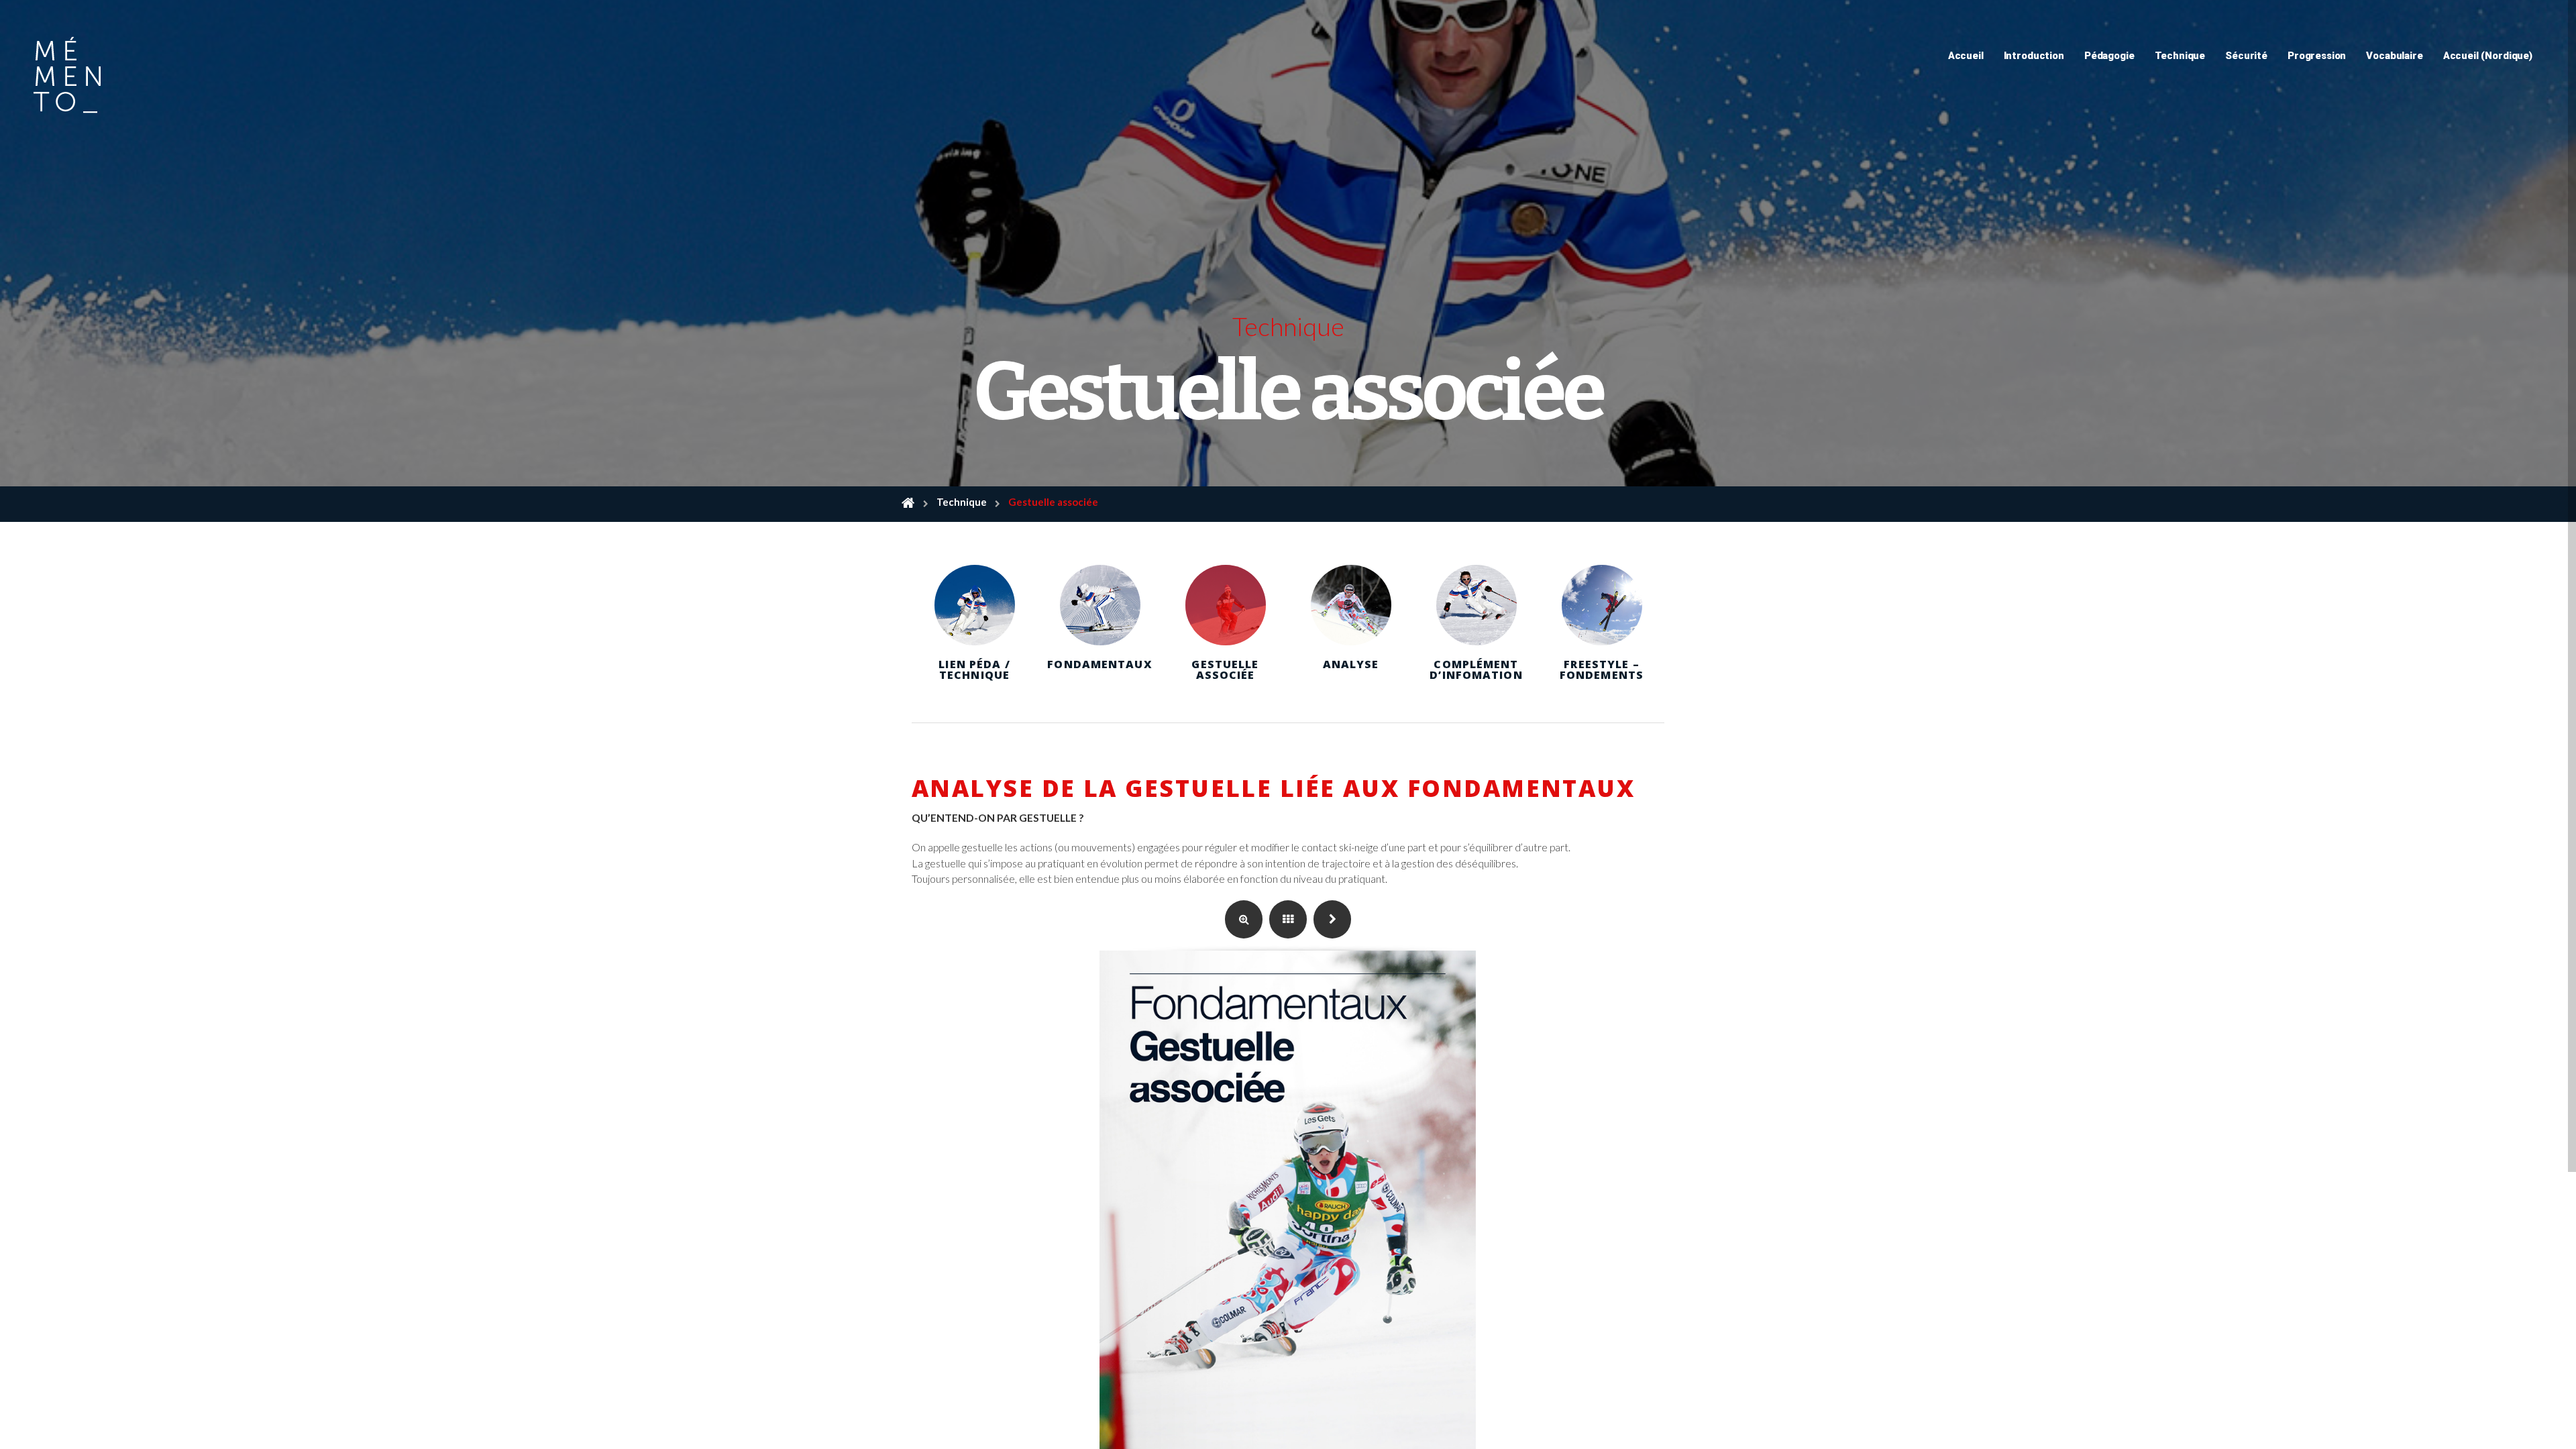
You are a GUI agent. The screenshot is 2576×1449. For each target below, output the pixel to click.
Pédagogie (2109, 56)
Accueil (1966, 56)
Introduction (2034, 56)
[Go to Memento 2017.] (908, 504)
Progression (2317, 56)
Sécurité (2246, 56)
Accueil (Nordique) (2488, 56)
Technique (2180, 56)
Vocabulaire (2394, 56)
